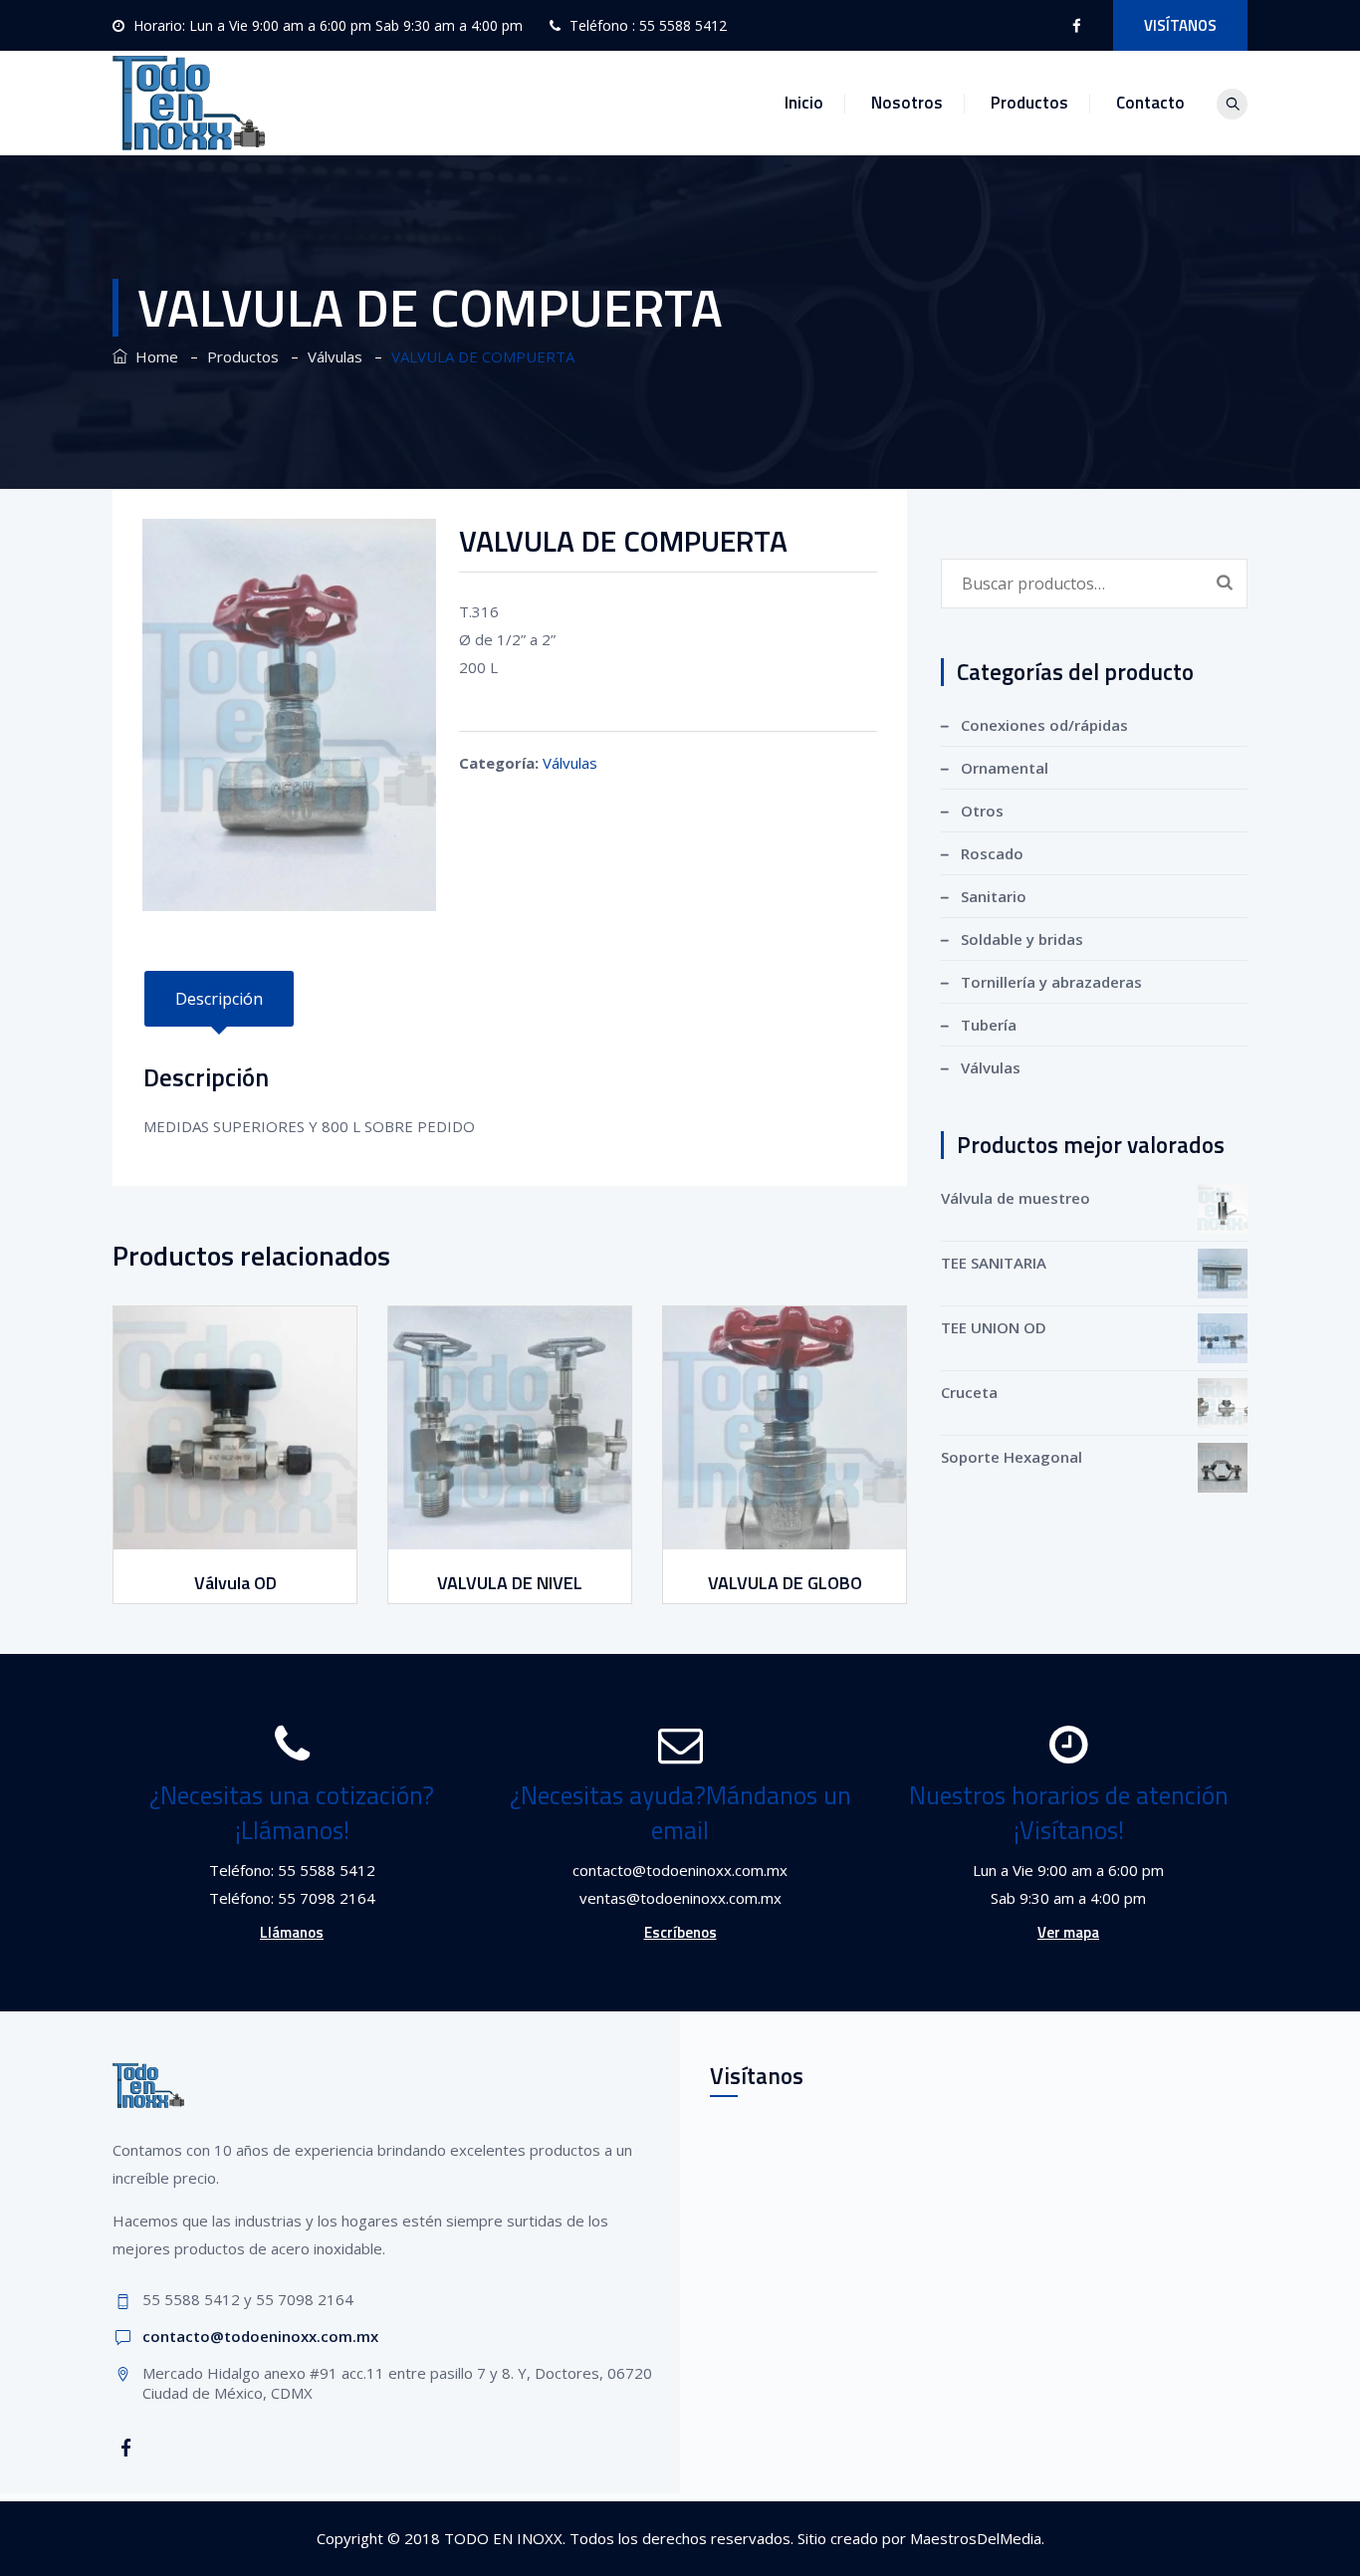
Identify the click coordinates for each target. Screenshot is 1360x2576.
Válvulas (570, 763)
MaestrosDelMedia (976, 2538)
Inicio (804, 103)
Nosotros (907, 103)
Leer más (237, 1531)
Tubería (989, 1025)
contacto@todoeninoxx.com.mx (260, 2336)
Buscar (1225, 582)
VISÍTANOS (1180, 25)
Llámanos (292, 1932)
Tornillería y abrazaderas (1051, 982)
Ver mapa (1068, 1932)
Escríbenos (680, 1932)
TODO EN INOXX (503, 2538)
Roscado (992, 853)
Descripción (219, 999)
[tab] (219, 999)
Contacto (1150, 103)
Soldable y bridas (1022, 939)
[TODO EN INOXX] (189, 103)
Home (153, 356)
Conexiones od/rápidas (1044, 725)
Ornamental (1005, 768)
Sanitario (994, 896)
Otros (982, 811)
